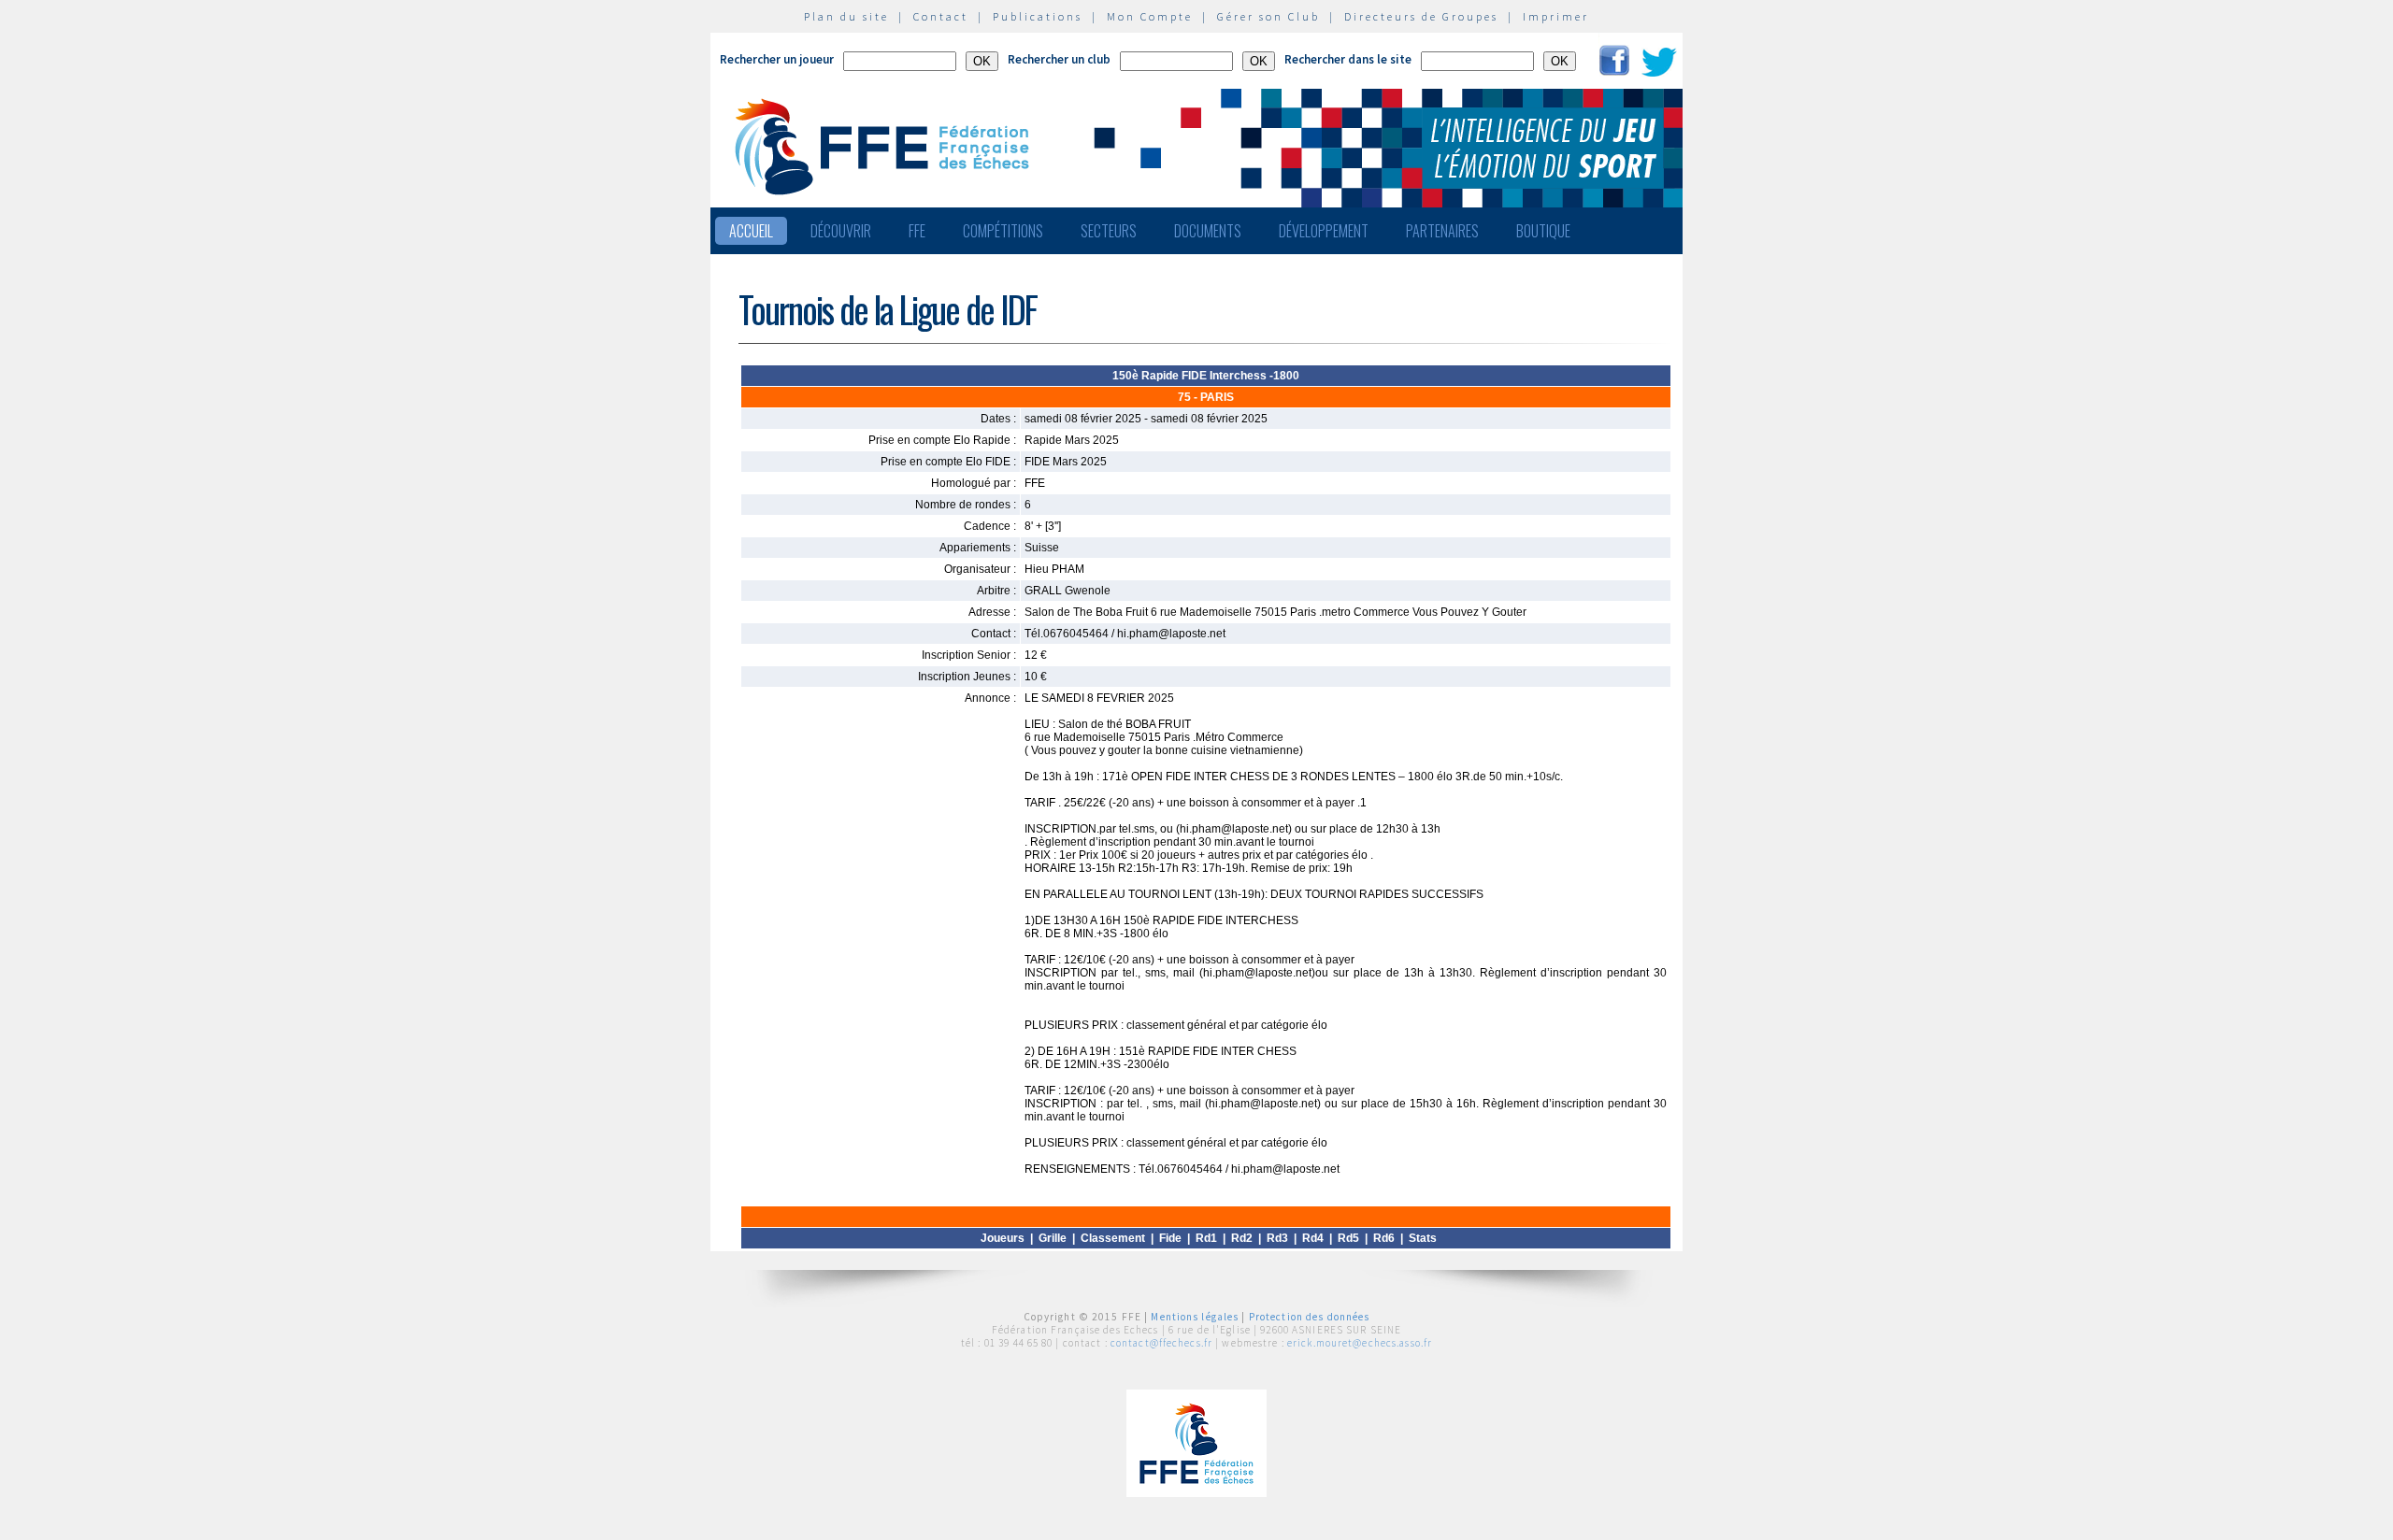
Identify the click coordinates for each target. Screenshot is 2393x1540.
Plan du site (846, 16)
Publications (1038, 16)
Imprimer (1556, 16)
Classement (1113, 1238)
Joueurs (1003, 1238)
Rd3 (1277, 1238)
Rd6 (1384, 1238)
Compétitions (1003, 231)
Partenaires (1442, 231)
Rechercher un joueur (777, 59)
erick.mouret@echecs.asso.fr (1360, 1343)
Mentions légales (1195, 1317)
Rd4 (1313, 1238)
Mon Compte (1150, 16)
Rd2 (1242, 1238)
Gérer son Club (1268, 16)
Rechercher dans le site (1348, 59)
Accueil (751, 231)
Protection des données (1310, 1317)
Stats (1423, 1238)
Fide (1170, 1238)
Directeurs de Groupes (1421, 16)
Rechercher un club (1059, 59)
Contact (941, 16)
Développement (1324, 231)
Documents (1208, 231)
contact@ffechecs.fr (1161, 1343)
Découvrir (841, 231)
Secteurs (1109, 231)
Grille (1053, 1238)
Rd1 (1206, 1238)
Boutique (1543, 231)
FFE (917, 231)
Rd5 (1348, 1238)
